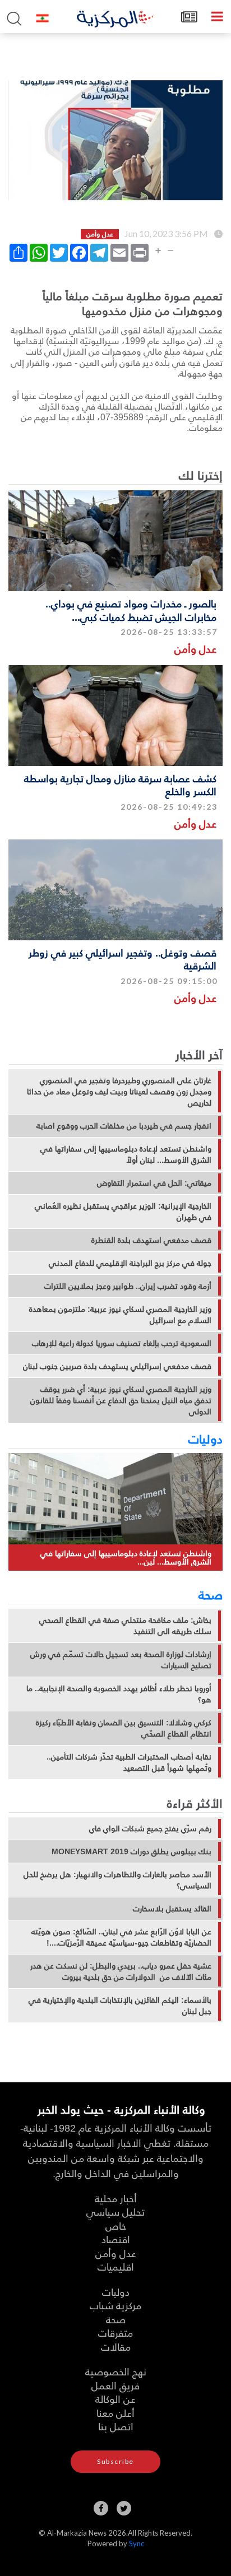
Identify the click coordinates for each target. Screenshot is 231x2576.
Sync (137, 2543)
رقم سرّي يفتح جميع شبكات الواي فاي (150, 1828)
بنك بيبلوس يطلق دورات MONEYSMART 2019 (131, 1851)
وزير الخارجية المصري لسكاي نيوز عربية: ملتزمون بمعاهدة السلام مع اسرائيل (120, 1315)
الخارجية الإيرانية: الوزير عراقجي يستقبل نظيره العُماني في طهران (123, 1212)
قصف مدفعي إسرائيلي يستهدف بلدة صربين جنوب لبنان (117, 1366)
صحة (211, 1594)
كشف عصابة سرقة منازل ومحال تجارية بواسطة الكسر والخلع (120, 785)
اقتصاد (116, 2239)
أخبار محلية (116, 2198)
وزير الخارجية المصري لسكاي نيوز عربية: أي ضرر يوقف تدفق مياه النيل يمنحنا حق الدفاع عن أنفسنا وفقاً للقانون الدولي (121, 1400)
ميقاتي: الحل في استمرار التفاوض (154, 1183)
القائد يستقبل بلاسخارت (172, 1909)
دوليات (205, 1438)
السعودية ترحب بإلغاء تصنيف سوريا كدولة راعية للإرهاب (122, 1343)
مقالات (116, 2347)
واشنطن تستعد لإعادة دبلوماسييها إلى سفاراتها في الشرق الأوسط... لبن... (126, 1558)
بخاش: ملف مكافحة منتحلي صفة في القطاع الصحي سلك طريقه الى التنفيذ (125, 1626)
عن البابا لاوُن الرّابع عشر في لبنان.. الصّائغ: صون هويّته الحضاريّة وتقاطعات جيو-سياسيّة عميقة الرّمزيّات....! (121, 1937)
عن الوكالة (115, 2399)
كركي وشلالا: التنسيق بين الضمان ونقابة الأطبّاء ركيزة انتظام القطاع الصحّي (124, 1728)
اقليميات (116, 2266)
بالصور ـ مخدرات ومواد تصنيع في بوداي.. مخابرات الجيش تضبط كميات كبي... (131, 610)
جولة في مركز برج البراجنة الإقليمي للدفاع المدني (130, 1263)
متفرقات (115, 2333)
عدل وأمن (195, 649)
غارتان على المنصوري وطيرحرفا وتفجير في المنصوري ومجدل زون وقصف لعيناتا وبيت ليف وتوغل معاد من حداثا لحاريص (119, 1092)
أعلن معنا (115, 2413)
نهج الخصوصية (116, 2371)
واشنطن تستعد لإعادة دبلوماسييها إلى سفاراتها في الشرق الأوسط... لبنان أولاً (126, 1154)
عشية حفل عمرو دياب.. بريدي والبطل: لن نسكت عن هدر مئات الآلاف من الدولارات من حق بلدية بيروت (121, 1971)
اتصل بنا (116, 2426)
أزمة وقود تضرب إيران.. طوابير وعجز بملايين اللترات (128, 1286)
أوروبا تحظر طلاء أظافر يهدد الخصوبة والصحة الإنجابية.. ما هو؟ (119, 1694)
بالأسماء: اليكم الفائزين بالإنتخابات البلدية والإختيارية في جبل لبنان (120, 2006)
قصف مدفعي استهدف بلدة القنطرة (151, 1240)
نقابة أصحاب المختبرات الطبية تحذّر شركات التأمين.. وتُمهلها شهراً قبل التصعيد (129, 1762)
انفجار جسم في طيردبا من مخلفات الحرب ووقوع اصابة (124, 1126)
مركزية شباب (115, 2305)
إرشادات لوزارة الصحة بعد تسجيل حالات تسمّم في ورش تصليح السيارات (121, 1660)
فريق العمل (115, 2385)
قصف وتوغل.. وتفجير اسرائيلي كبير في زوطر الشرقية (123, 959)
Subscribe (115, 2461)
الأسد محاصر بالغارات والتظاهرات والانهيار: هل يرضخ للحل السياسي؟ (117, 1880)
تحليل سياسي (115, 2211)
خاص (116, 2225)
